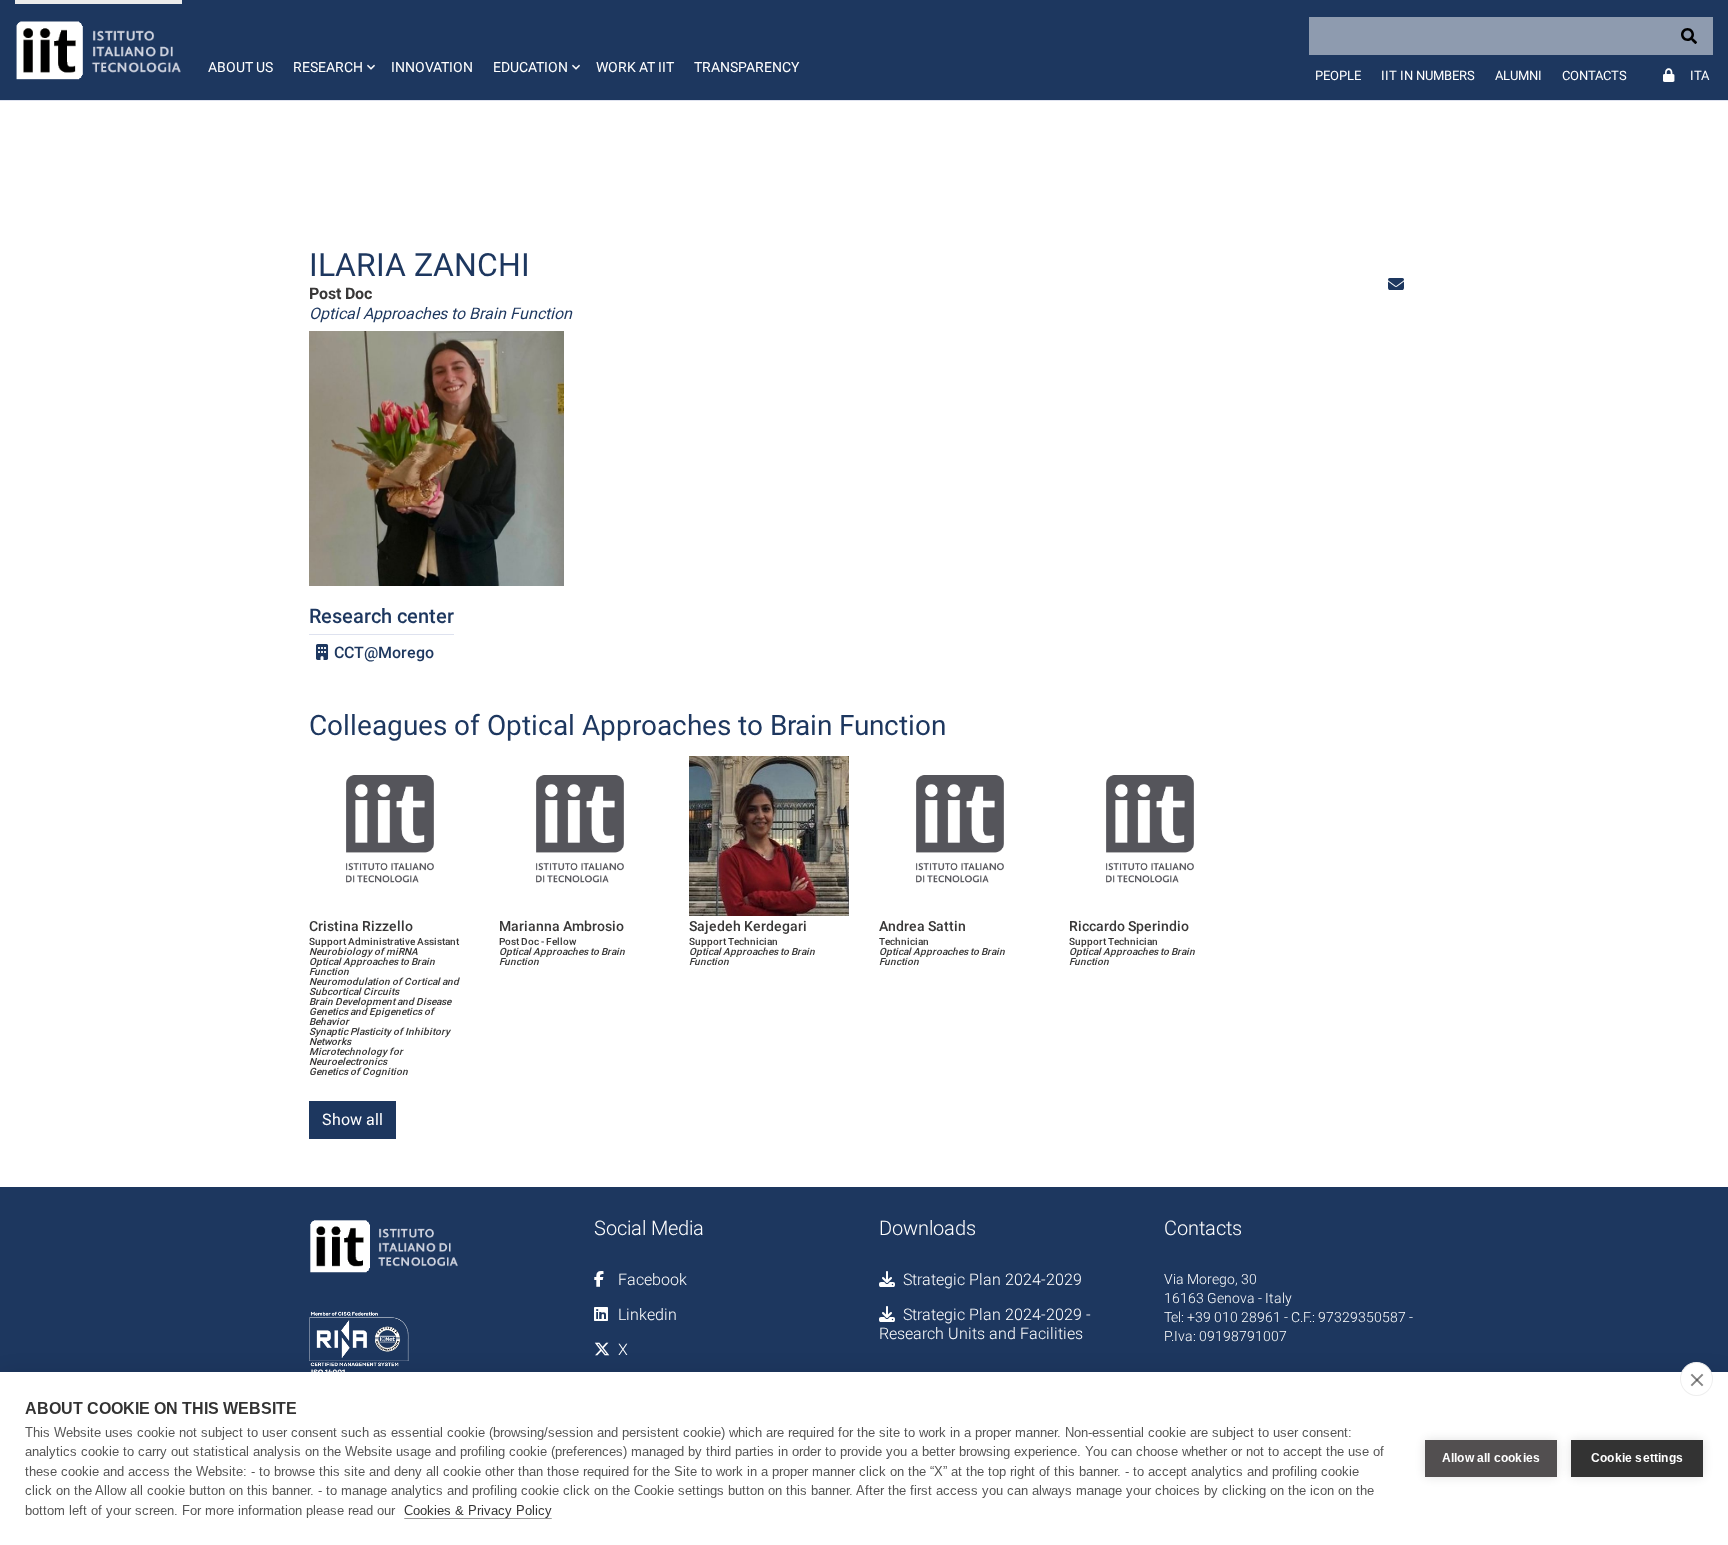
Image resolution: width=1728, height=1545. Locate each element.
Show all (352, 1119)
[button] (332, 50)
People (1338, 75)
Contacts (1594, 75)
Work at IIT (635, 67)
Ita (1699, 75)
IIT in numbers (1428, 75)
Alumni (1518, 75)
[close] (1696, 1379)
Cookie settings (1637, 1458)
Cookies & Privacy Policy (478, 1510)
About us (240, 67)
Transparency (746, 67)
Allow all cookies (1491, 1458)
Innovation (432, 67)
